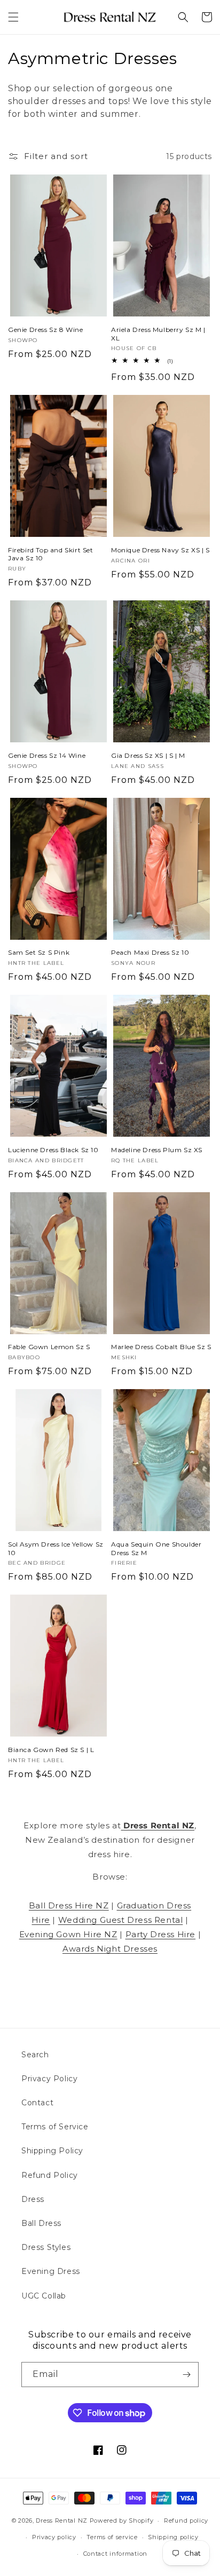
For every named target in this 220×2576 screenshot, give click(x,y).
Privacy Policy (49, 2079)
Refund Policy (50, 2175)
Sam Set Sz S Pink (39, 952)
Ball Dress (41, 2223)
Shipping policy (173, 2537)
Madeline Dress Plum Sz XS (157, 1150)
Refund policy (186, 2520)
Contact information (115, 2554)
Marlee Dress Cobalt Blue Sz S (161, 1347)
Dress (33, 2199)
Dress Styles (46, 2247)
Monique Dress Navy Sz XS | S (160, 550)
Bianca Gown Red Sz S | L (51, 1750)
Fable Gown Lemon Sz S (49, 1347)
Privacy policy (54, 2537)
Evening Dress (51, 2271)
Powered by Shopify (122, 2520)
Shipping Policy (52, 2151)
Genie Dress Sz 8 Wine (46, 330)
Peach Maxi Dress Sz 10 (150, 952)
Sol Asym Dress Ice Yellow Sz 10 (56, 1548)
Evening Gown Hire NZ (68, 1934)
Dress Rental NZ (62, 2520)
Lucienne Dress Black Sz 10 (53, 1150)
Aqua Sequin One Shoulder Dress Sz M (156, 1548)
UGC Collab (44, 2296)
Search (35, 2055)
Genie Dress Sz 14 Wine (47, 755)
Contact (37, 2103)
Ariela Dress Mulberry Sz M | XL (158, 334)
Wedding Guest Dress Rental (121, 1920)
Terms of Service (55, 2127)
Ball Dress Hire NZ (69, 1905)
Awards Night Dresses (110, 1949)
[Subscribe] (186, 2375)
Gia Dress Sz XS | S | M (148, 755)
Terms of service (112, 2537)
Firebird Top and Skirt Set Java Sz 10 (51, 554)
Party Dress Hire (161, 1934)
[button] (13, 17)
